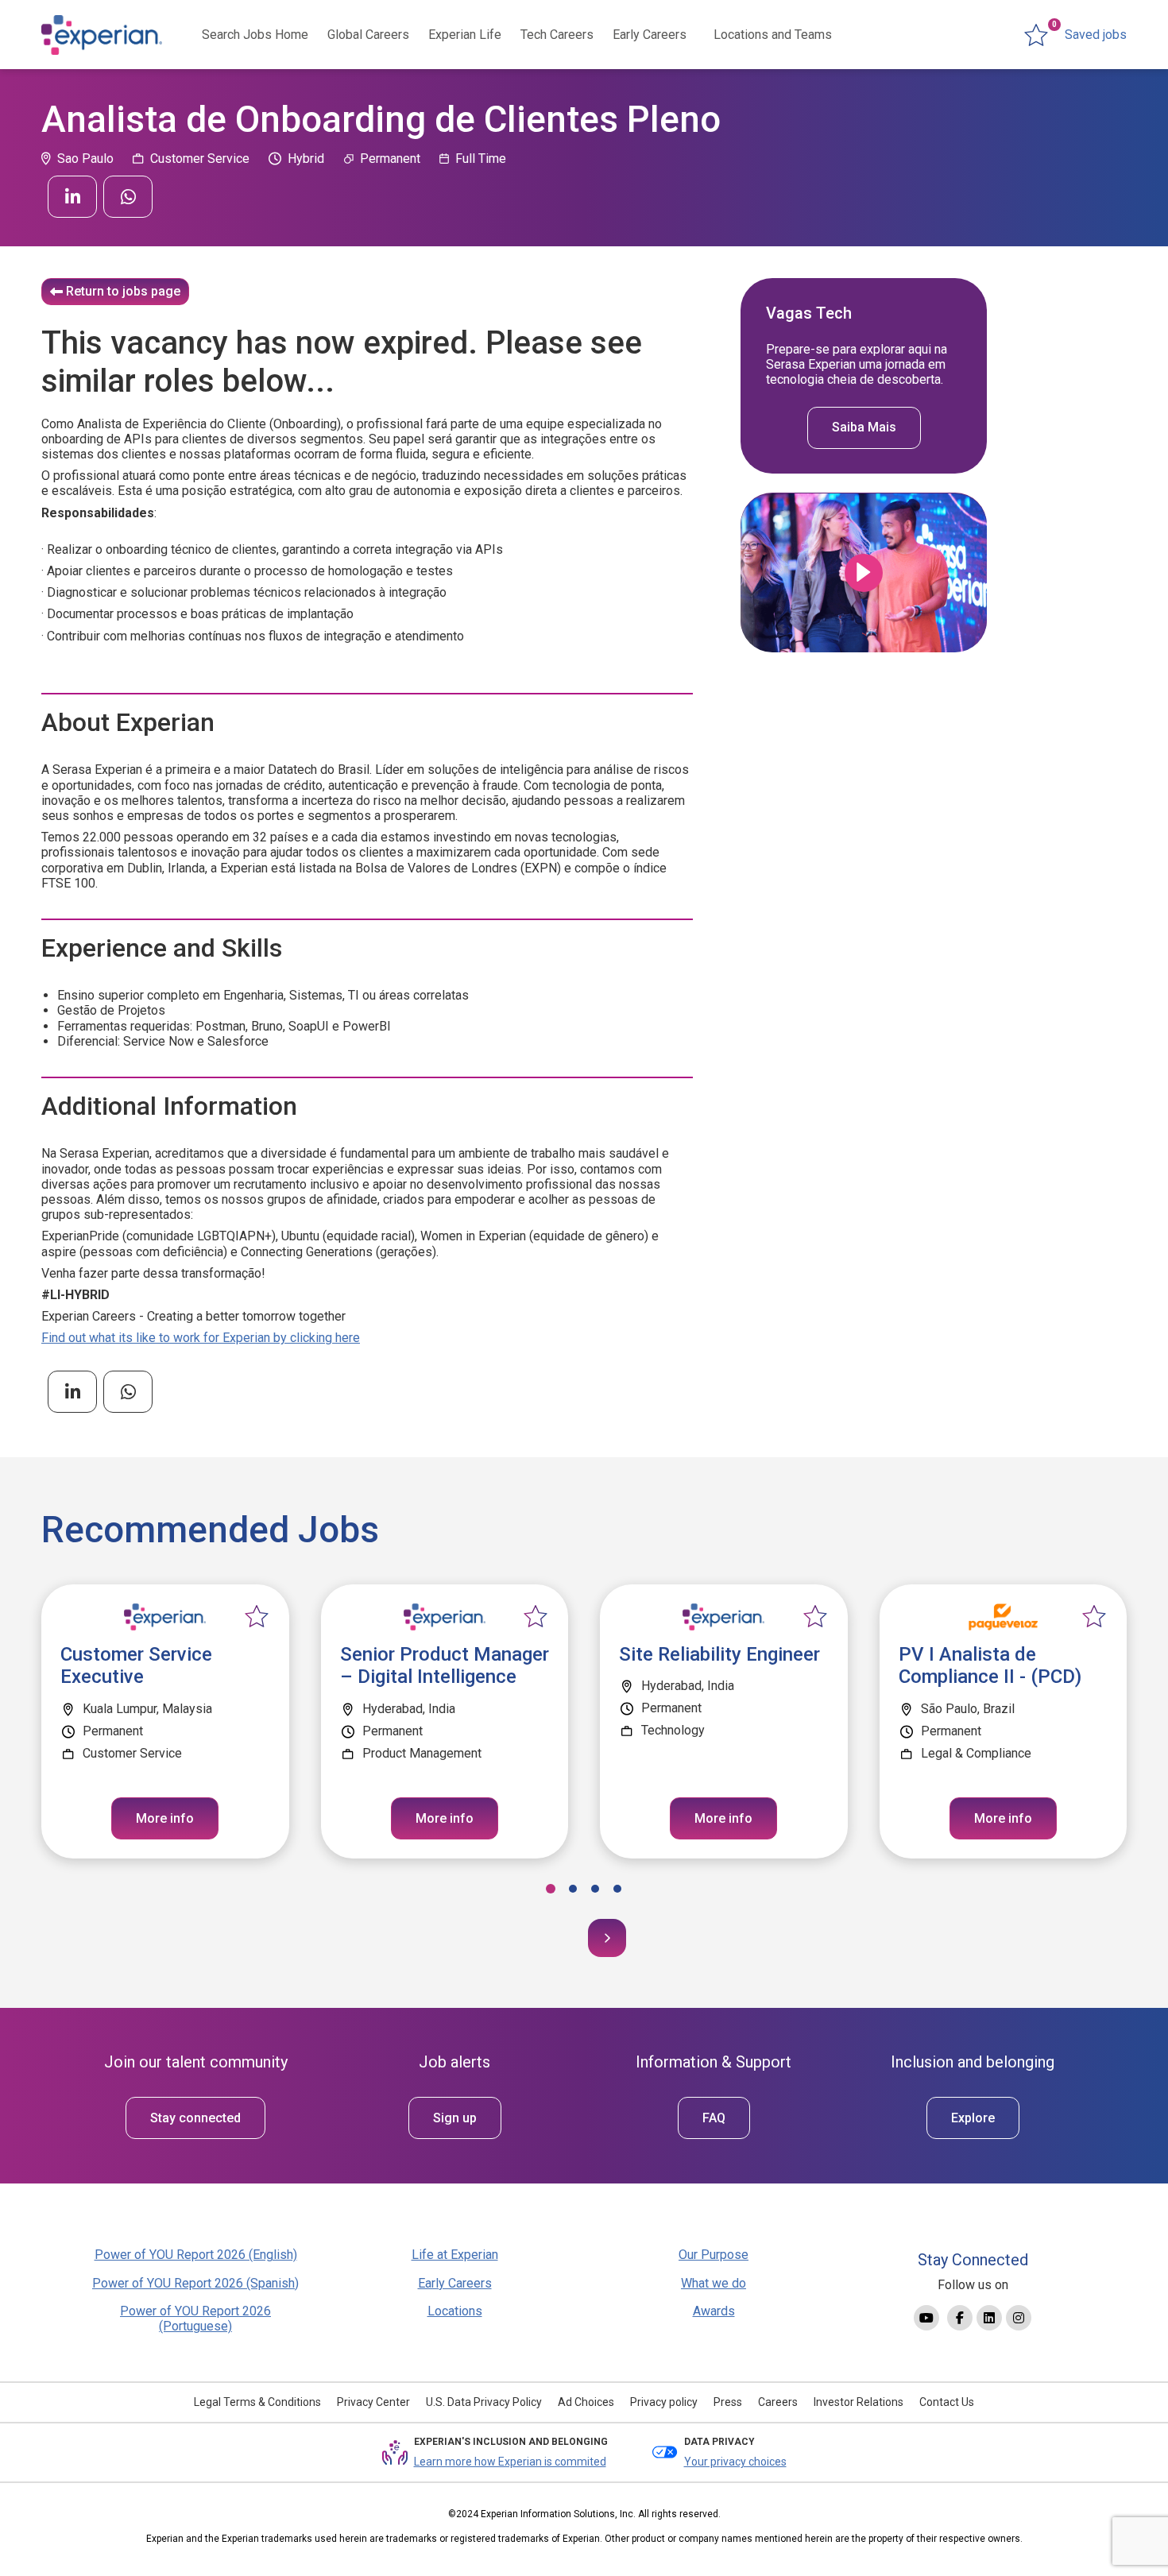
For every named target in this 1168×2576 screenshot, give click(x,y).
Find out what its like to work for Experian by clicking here (201, 1338)
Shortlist (257, 1617)
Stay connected (195, 2118)
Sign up (455, 2118)
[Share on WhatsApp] (128, 197)
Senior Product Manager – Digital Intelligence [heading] (445, 1666)
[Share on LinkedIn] (72, 197)
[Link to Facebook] (960, 2318)
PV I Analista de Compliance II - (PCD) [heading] (990, 1666)
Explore (973, 2118)
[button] (551, 1889)
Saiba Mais (864, 428)
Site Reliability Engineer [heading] (719, 1654)
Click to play (864, 573)
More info (165, 1818)
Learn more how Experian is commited (510, 2462)
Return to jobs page (123, 291)
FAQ (714, 2118)
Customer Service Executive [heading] (136, 1666)
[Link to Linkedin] (989, 2318)
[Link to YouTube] (926, 2318)
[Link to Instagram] (1019, 2318)
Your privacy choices (735, 2462)
